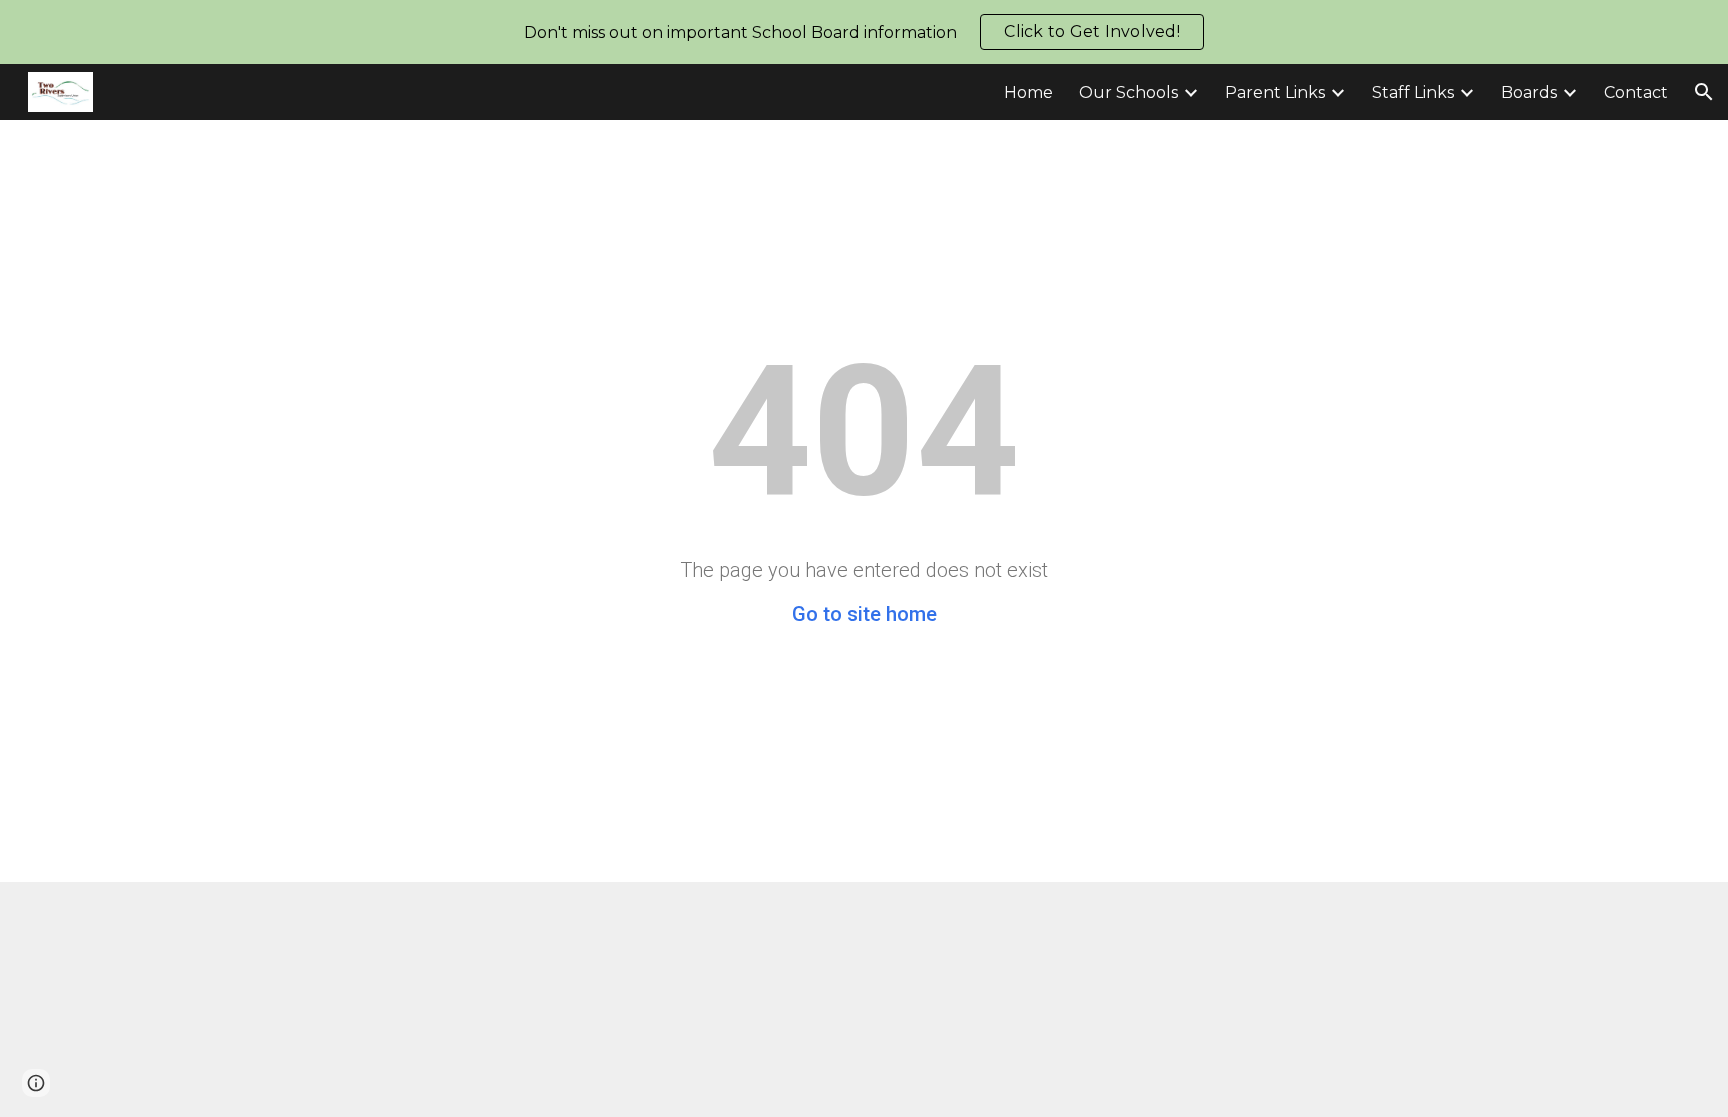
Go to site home (864, 614)
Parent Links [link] (1275, 92)
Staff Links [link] (1413, 92)
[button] (1704, 92)
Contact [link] (1636, 92)
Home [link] (1028, 92)
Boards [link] (1529, 92)
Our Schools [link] (1128, 92)
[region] (864, 32)
